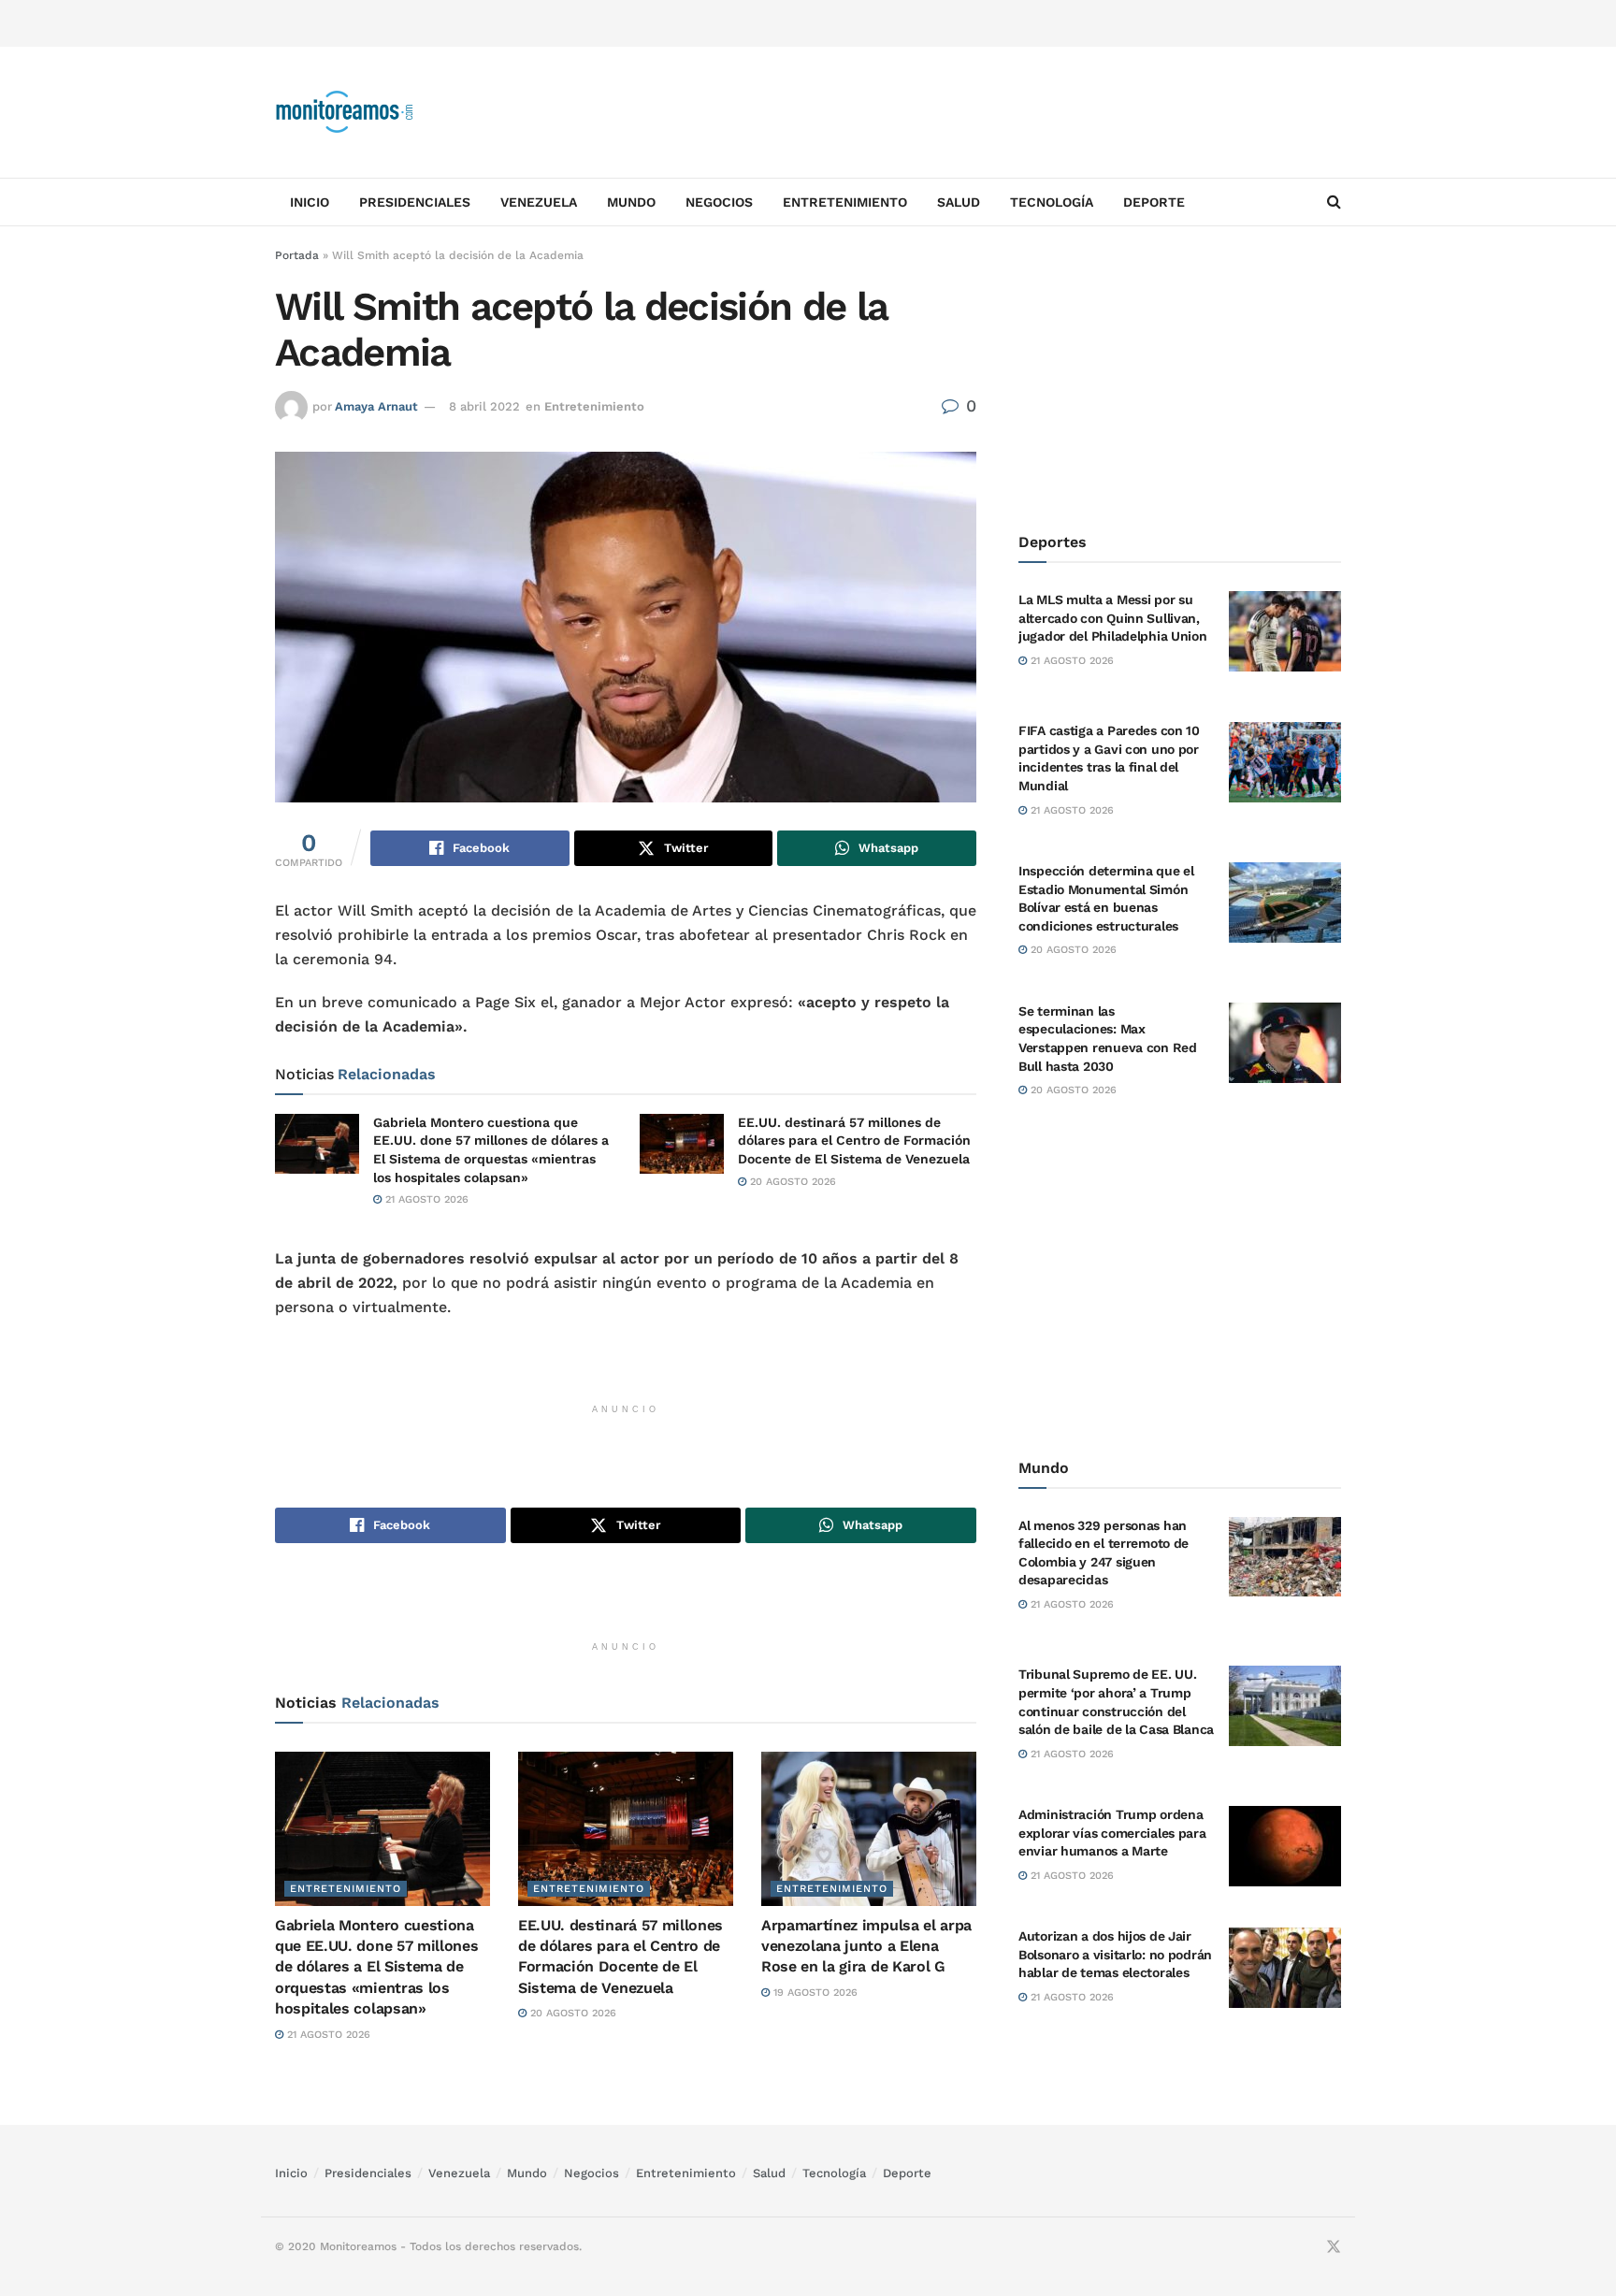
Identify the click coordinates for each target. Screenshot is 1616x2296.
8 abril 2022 (484, 406)
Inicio (310, 202)
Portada (297, 255)
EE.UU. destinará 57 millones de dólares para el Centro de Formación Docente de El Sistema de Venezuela (854, 1141)
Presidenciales (415, 202)
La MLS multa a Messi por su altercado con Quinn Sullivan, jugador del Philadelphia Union (1113, 618)
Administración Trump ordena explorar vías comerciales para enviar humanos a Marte (1112, 1833)
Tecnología (1052, 202)
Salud (959, 202)
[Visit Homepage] (345, 112)
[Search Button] (1334, 202)
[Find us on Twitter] (1334, 2247)
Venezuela (539, 202)
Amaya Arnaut (376, 406)
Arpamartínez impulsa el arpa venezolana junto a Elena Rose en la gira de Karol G (866, 1946)
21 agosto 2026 (425, 1199)
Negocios (719, 202)
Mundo (631, 202)
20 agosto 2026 (791, 1182)
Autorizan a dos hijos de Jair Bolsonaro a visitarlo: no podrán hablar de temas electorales (1115, 1954)
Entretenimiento (845, 202)
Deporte (1154, 202)
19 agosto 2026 (814, 1993)
